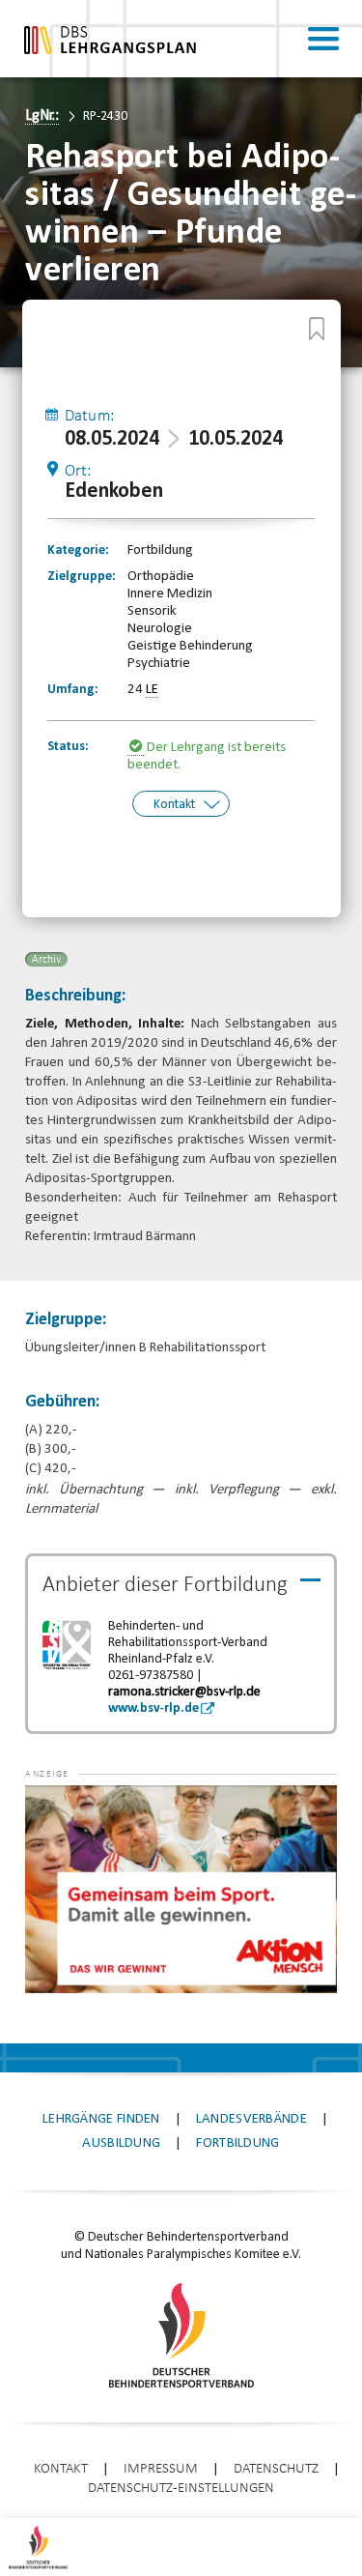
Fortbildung (237, 2143)
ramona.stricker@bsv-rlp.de (184, 1692)
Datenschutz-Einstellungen (181, 2489)
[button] (64, 1814)
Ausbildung (121, 2143)
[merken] (317, 329)
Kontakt (174, 805)
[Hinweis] (137, 748)
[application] (181, 1889)
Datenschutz (276, 2469)
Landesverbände (251, 2119)
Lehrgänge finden (101, 2119)
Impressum (161, 2469)
